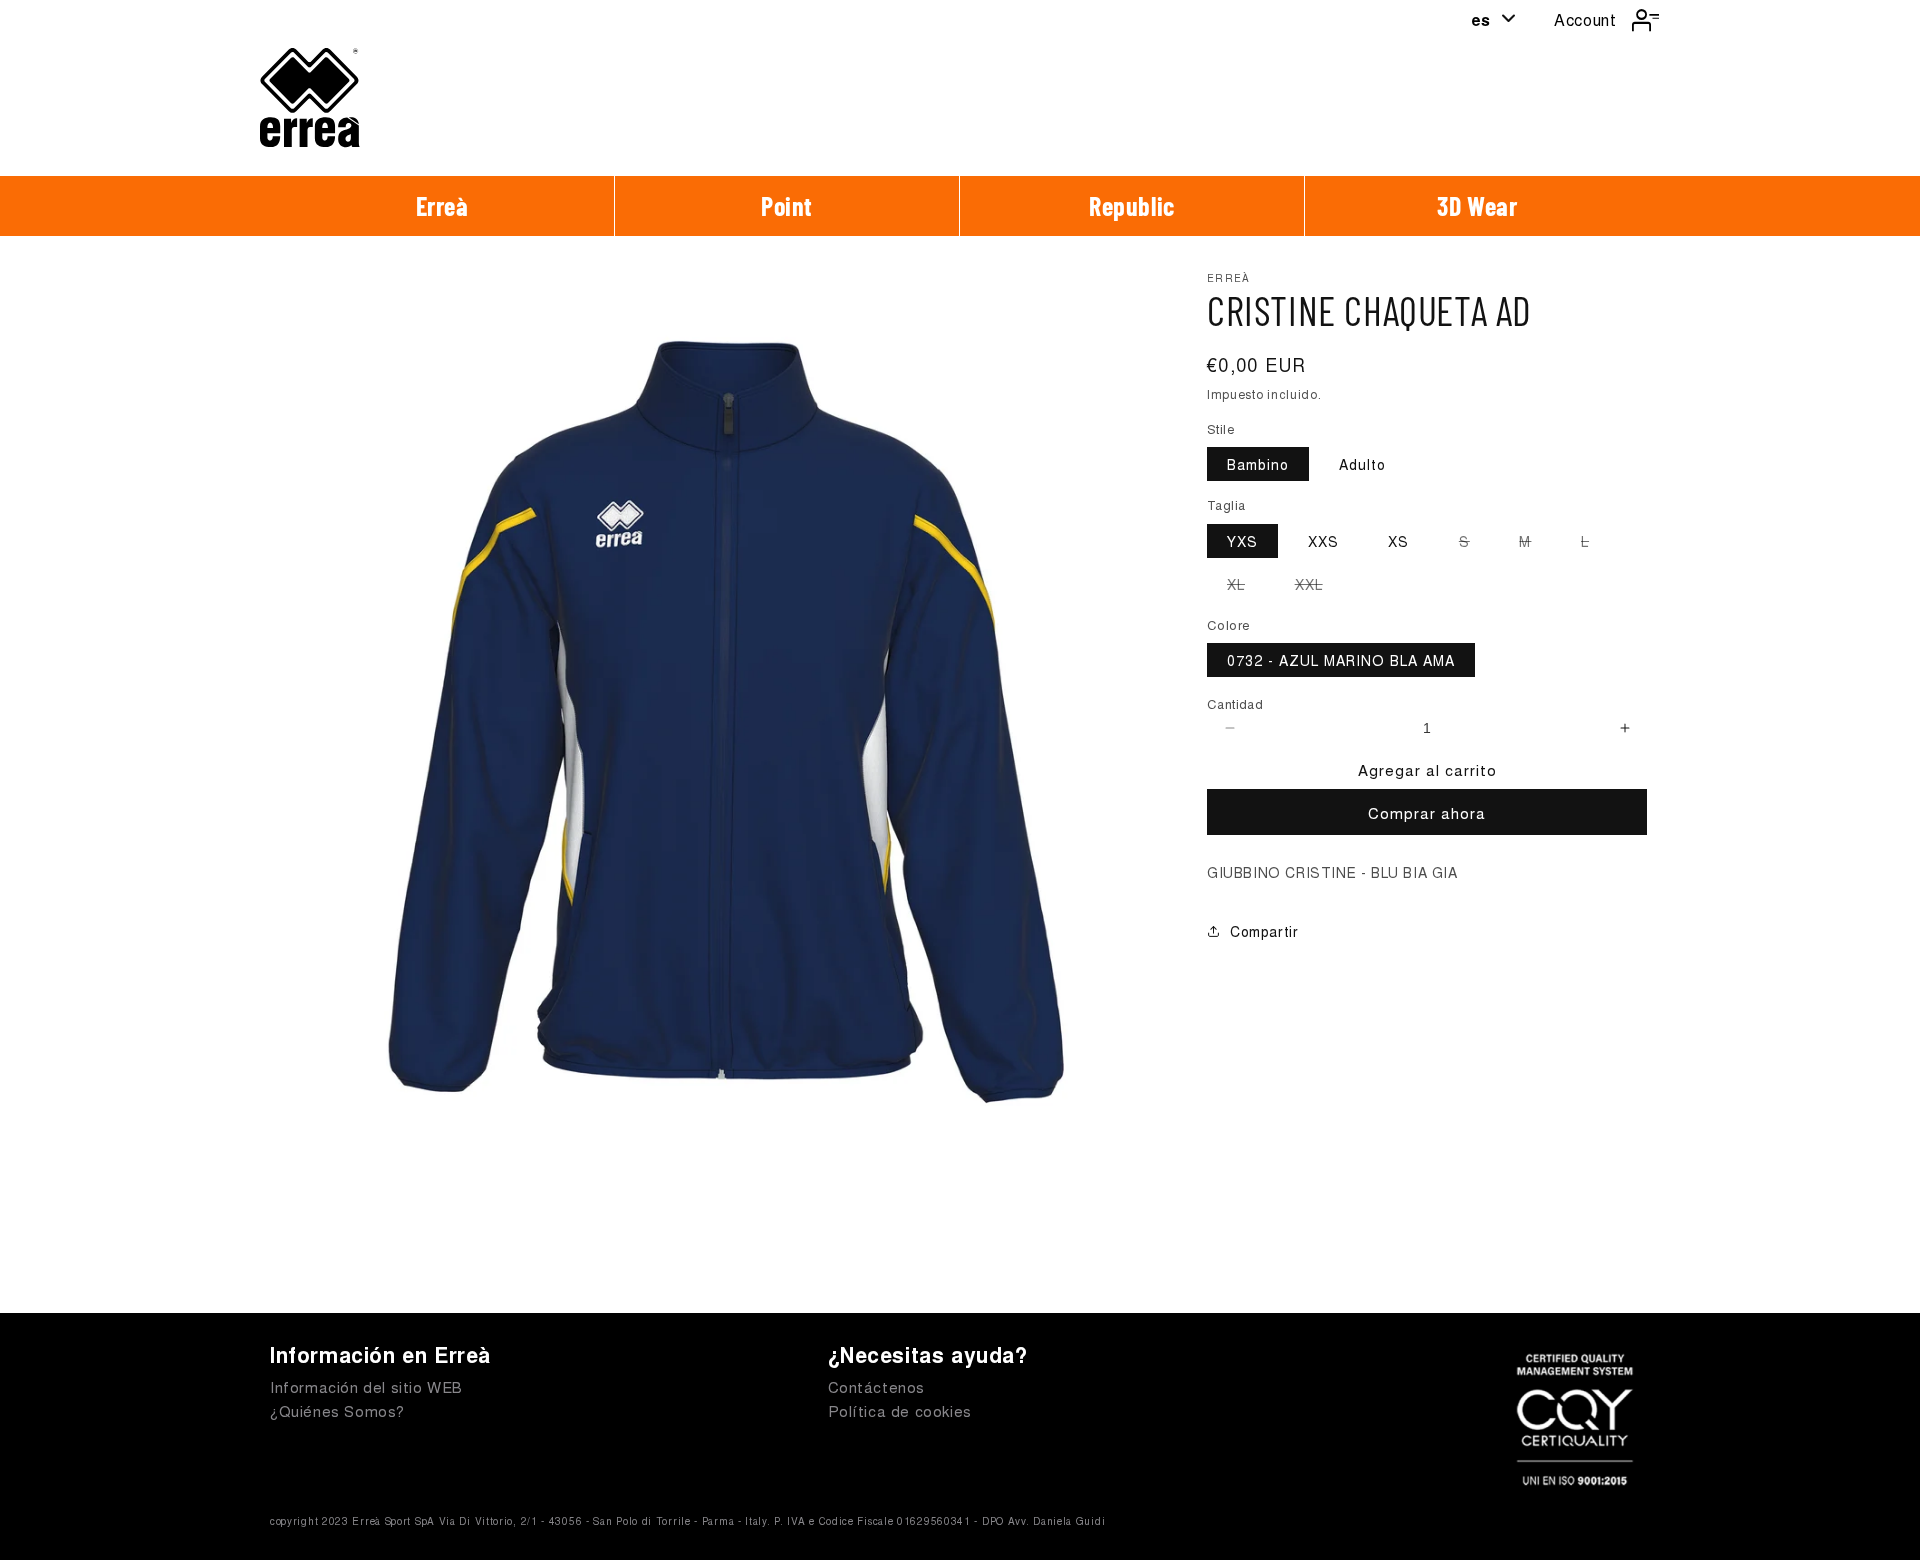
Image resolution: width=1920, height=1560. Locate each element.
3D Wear (1477, 205)
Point (787, 205)
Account (1585, 19)
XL (1246, 587)
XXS (1323, 541)
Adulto (1362, 465)
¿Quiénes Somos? (337, 1410)
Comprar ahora (1427, 812)
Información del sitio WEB (366, 1386)
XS (1398, 541)
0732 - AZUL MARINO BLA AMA (1341, 661)
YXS (1242, 541)
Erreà (442, 205)
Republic (1132, 205)
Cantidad (1235, 704)
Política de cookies (900, 1410)
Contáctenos (877, 1386)
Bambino (1258, 465)
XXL (1319, 587)
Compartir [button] (1264, 931)
